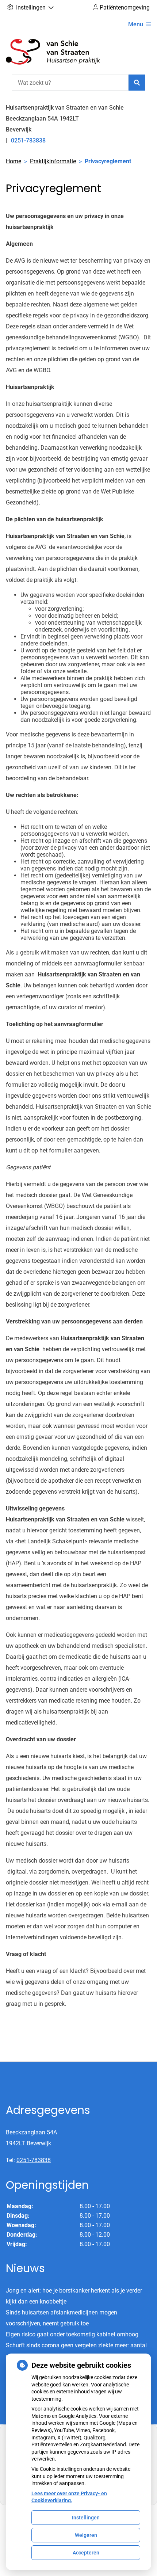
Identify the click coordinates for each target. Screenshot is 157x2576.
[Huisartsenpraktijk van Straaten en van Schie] (61, 53)
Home (14, 161)
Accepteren (86, 2553)
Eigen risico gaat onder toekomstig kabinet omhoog (72, 2334)
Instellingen (86, 2518)
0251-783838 (34, 2160)
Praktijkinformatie (53, 161)
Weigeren (86, 2535)
